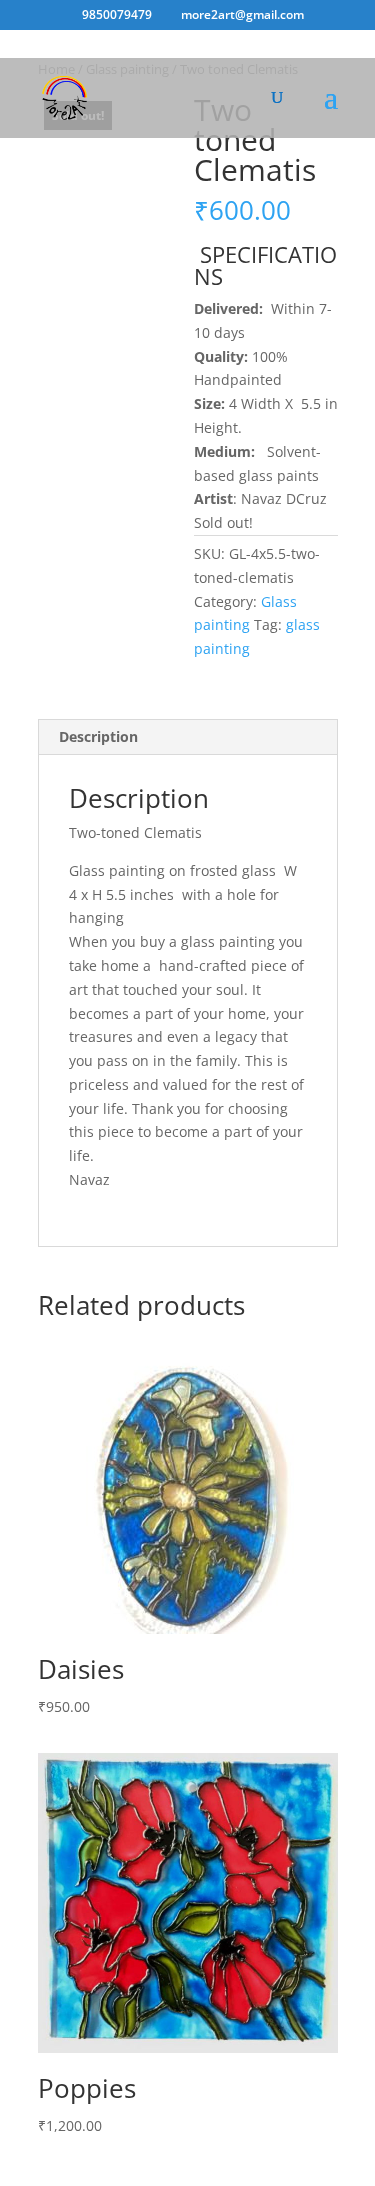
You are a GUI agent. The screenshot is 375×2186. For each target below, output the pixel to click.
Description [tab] (98, 736)
